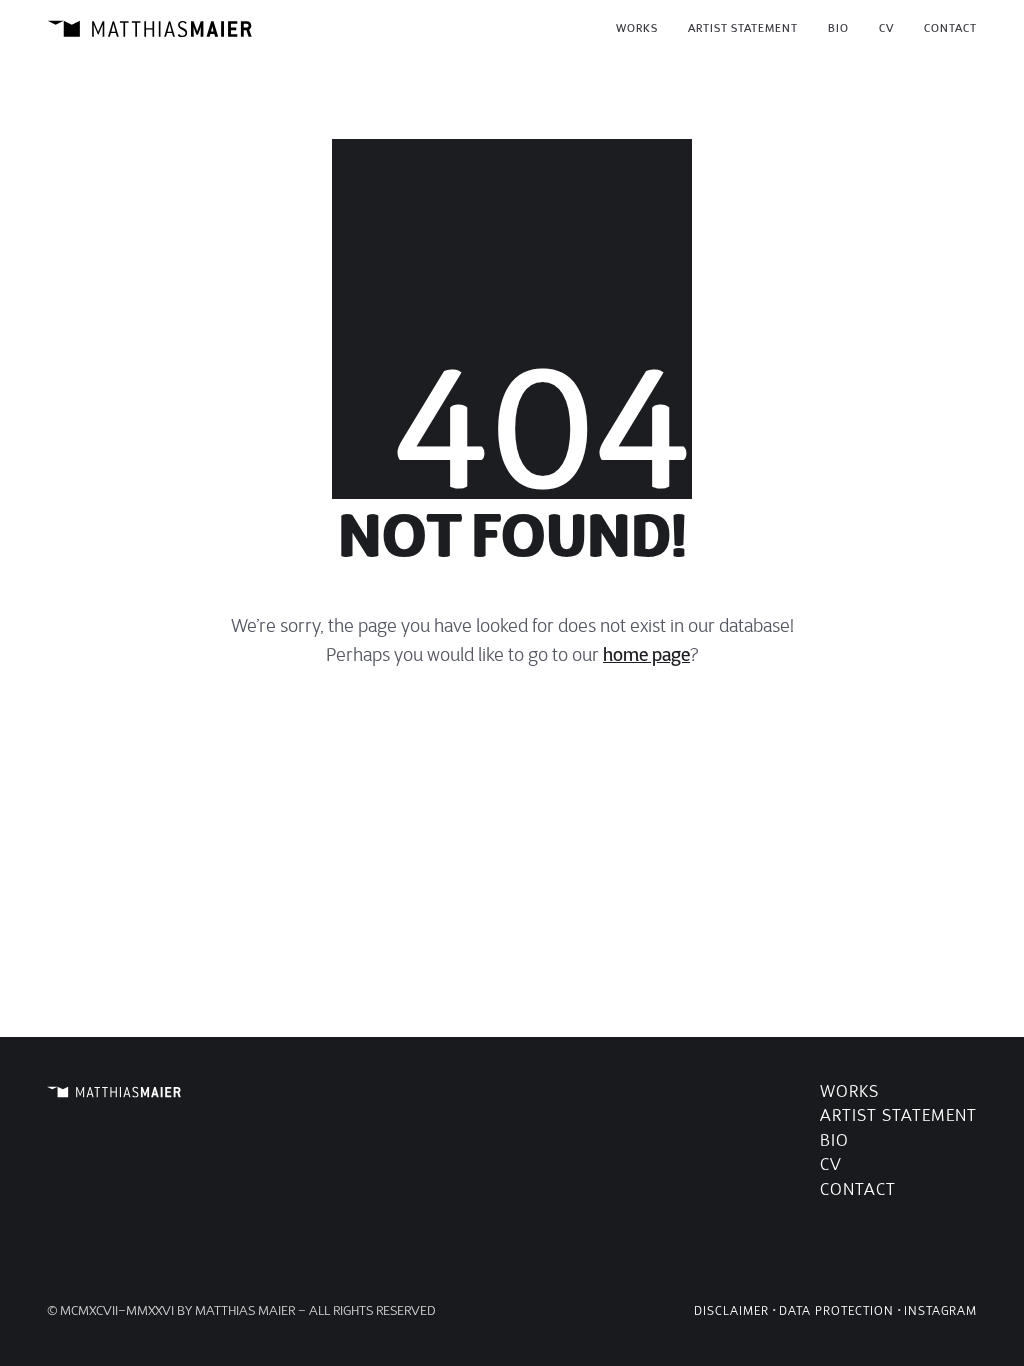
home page (646, 655)
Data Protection (836, 1310)
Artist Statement (898, 1115)
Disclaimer (731, 1310)
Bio (834, 1140)
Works (849, 1091)
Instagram (940, 1310)
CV (831, 1164)
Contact (858, 1189)
